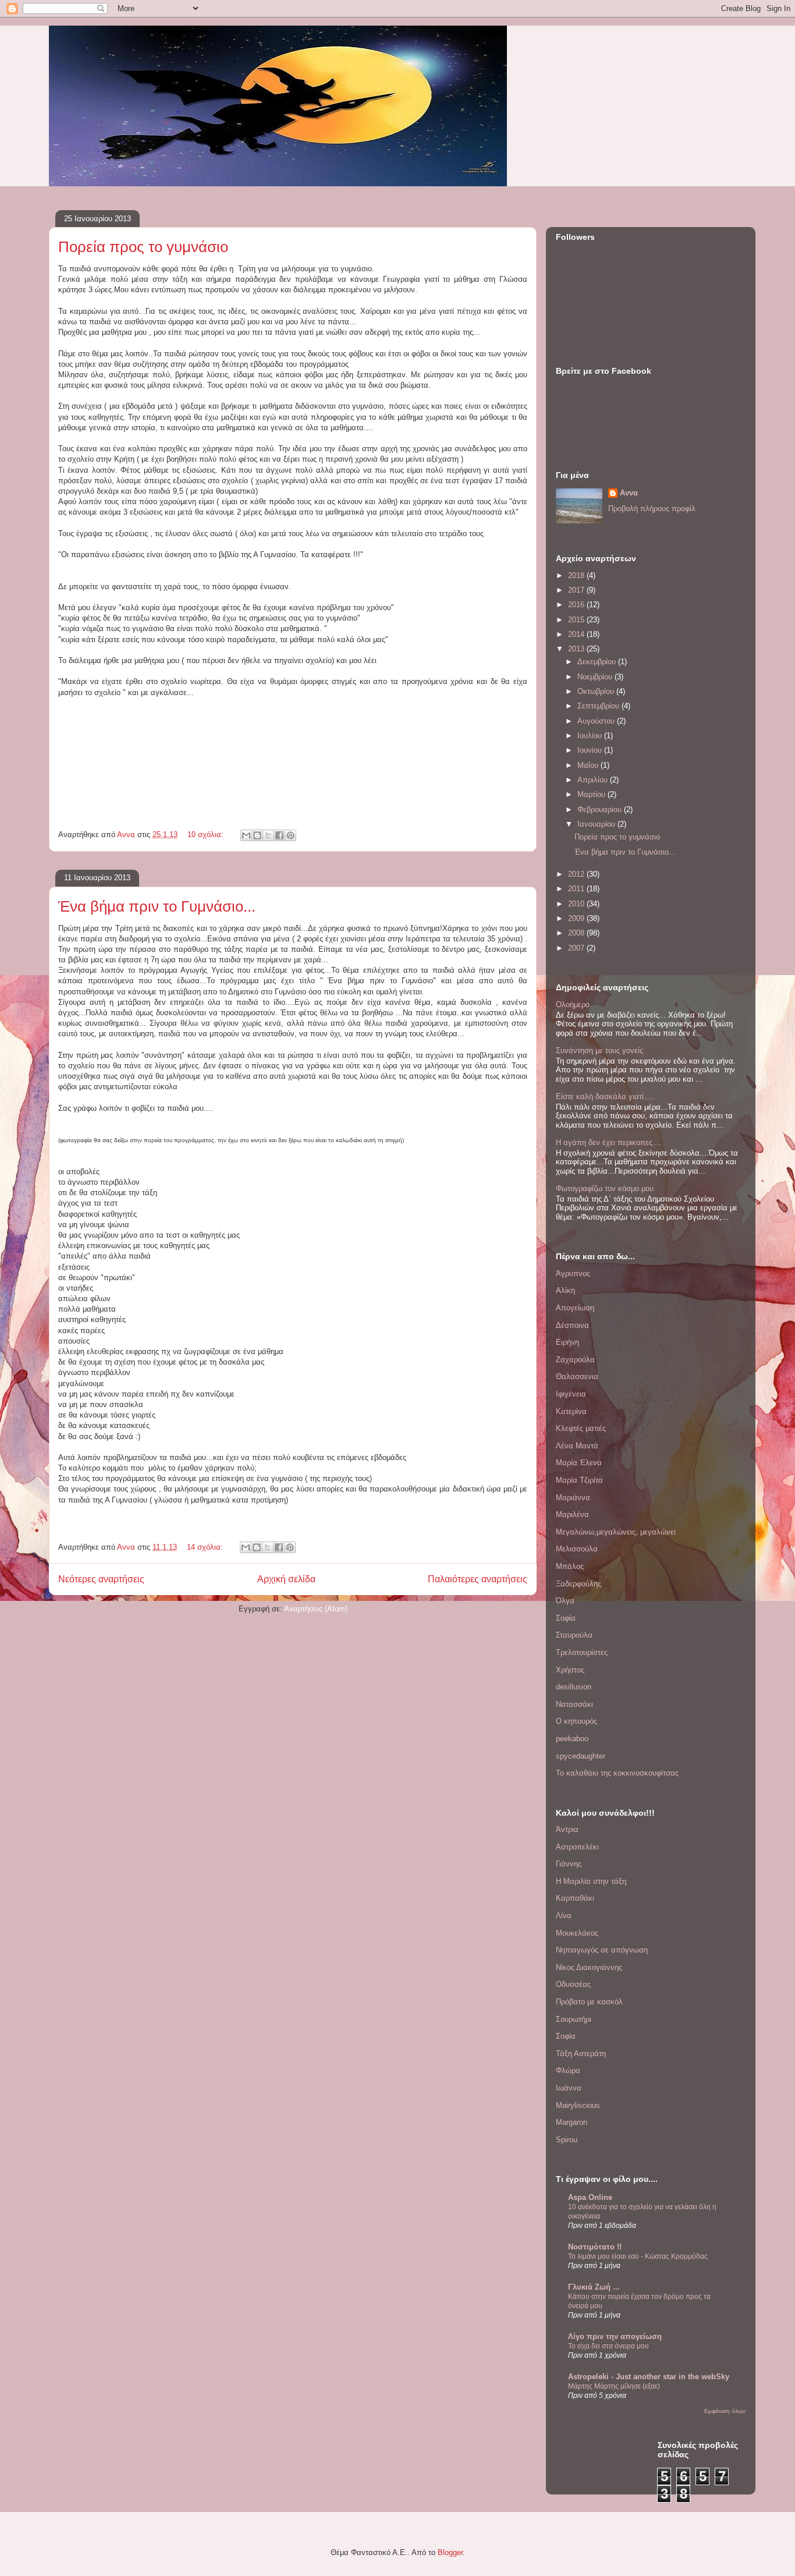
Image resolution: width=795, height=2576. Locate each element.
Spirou (567, 2140)
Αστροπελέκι (577, 1847)
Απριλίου (594, 780)
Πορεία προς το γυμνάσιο (143, 247)
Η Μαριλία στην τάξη (591, 1881)
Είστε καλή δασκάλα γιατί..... (606, 1096)
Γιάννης (569, 1864)
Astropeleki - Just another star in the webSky (649, 2377)
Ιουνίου (591, 750)
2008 (577, 933)
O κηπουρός (576, 1721)
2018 (577, 575)
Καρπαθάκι (575, 1898)
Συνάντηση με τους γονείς (599, 1050)
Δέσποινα (572, 1325)
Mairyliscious (578, 2105)
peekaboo (572, 1739)
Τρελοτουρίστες (582, 1652)
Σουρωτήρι (574, 2019)
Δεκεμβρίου (598, 662)
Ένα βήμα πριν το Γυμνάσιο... (157, 906)
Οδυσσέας (573, 1984)
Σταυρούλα (574, 1635)
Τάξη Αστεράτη (581, 2054)
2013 (577, 649)
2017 (577, 590)
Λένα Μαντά (577, 1446)
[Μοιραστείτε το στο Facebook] (279, 835)
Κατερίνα (571, 1411)
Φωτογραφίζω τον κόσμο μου (605, 1188)
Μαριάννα (573, 1498)
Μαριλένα (572, 1514)
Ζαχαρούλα (575, 1360)
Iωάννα (569, 2088)
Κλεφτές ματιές (581, 1428)
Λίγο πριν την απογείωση (615, 2336)
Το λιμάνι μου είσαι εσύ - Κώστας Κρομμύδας (638, 2256)
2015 (577, 620)
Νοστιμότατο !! (595, 2247)
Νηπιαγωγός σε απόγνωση (602, 1950)
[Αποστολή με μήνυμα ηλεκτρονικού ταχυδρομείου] (246, 835)
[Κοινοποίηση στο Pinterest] (290, 835)
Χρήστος (570, 1670)
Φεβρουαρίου (601, 809)
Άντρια (567, 1829)
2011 (577, 889)
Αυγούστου (597, 721)
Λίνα (564, 1916)
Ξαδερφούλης (578, 1584)
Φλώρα (568, 2070)
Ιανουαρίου (597, 824)
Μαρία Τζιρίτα (579, 1480)
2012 (577, 874)
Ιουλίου (591, 736)
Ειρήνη (567, 1342)
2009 (577, 918)
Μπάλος (570, 1566)
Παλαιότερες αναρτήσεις (478, 1579)
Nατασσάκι (574, 1704)
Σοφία (566, 1618)
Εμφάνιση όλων (725, 2411)
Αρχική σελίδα (286, 1579)
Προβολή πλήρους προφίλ (652, 509)
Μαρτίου (592, 794)
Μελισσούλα (577, 1549)
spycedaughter (581, 1756)
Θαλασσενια (577, 1376)
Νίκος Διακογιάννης (589, 1967)
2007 (577, 948)
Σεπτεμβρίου (599, 706)
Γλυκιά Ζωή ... (594, 2287)
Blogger (450, 2552)
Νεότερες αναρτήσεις (101, 1579)
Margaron (572, 2122)
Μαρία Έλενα (579, 1463)
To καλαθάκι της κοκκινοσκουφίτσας (617, 1773)
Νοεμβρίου (596, 677)
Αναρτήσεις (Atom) (316, 1609)
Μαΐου (589, 765)
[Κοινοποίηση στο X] (268, 835)
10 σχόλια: (207, 835)
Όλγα (565, 1601)
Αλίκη (565, 1290)
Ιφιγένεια (571, 1394)
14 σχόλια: (206, 1547)
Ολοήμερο (573, 1004)
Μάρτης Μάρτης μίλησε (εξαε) (614, 2386)
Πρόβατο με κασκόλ (589, 2002)
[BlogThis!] (257, 835)
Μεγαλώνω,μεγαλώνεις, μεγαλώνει (616, 1532)
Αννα (629, 493)
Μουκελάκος (577, 1933)
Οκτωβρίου (597, 691)
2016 (577, 605)
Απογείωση (575, 1308)
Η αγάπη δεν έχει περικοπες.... (609, 1142)
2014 (577, 634)
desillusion (574, 1687)
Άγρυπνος (573, 1273)
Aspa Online (590, 2197)
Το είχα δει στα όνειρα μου (608, 2346)
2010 (577, 904)
